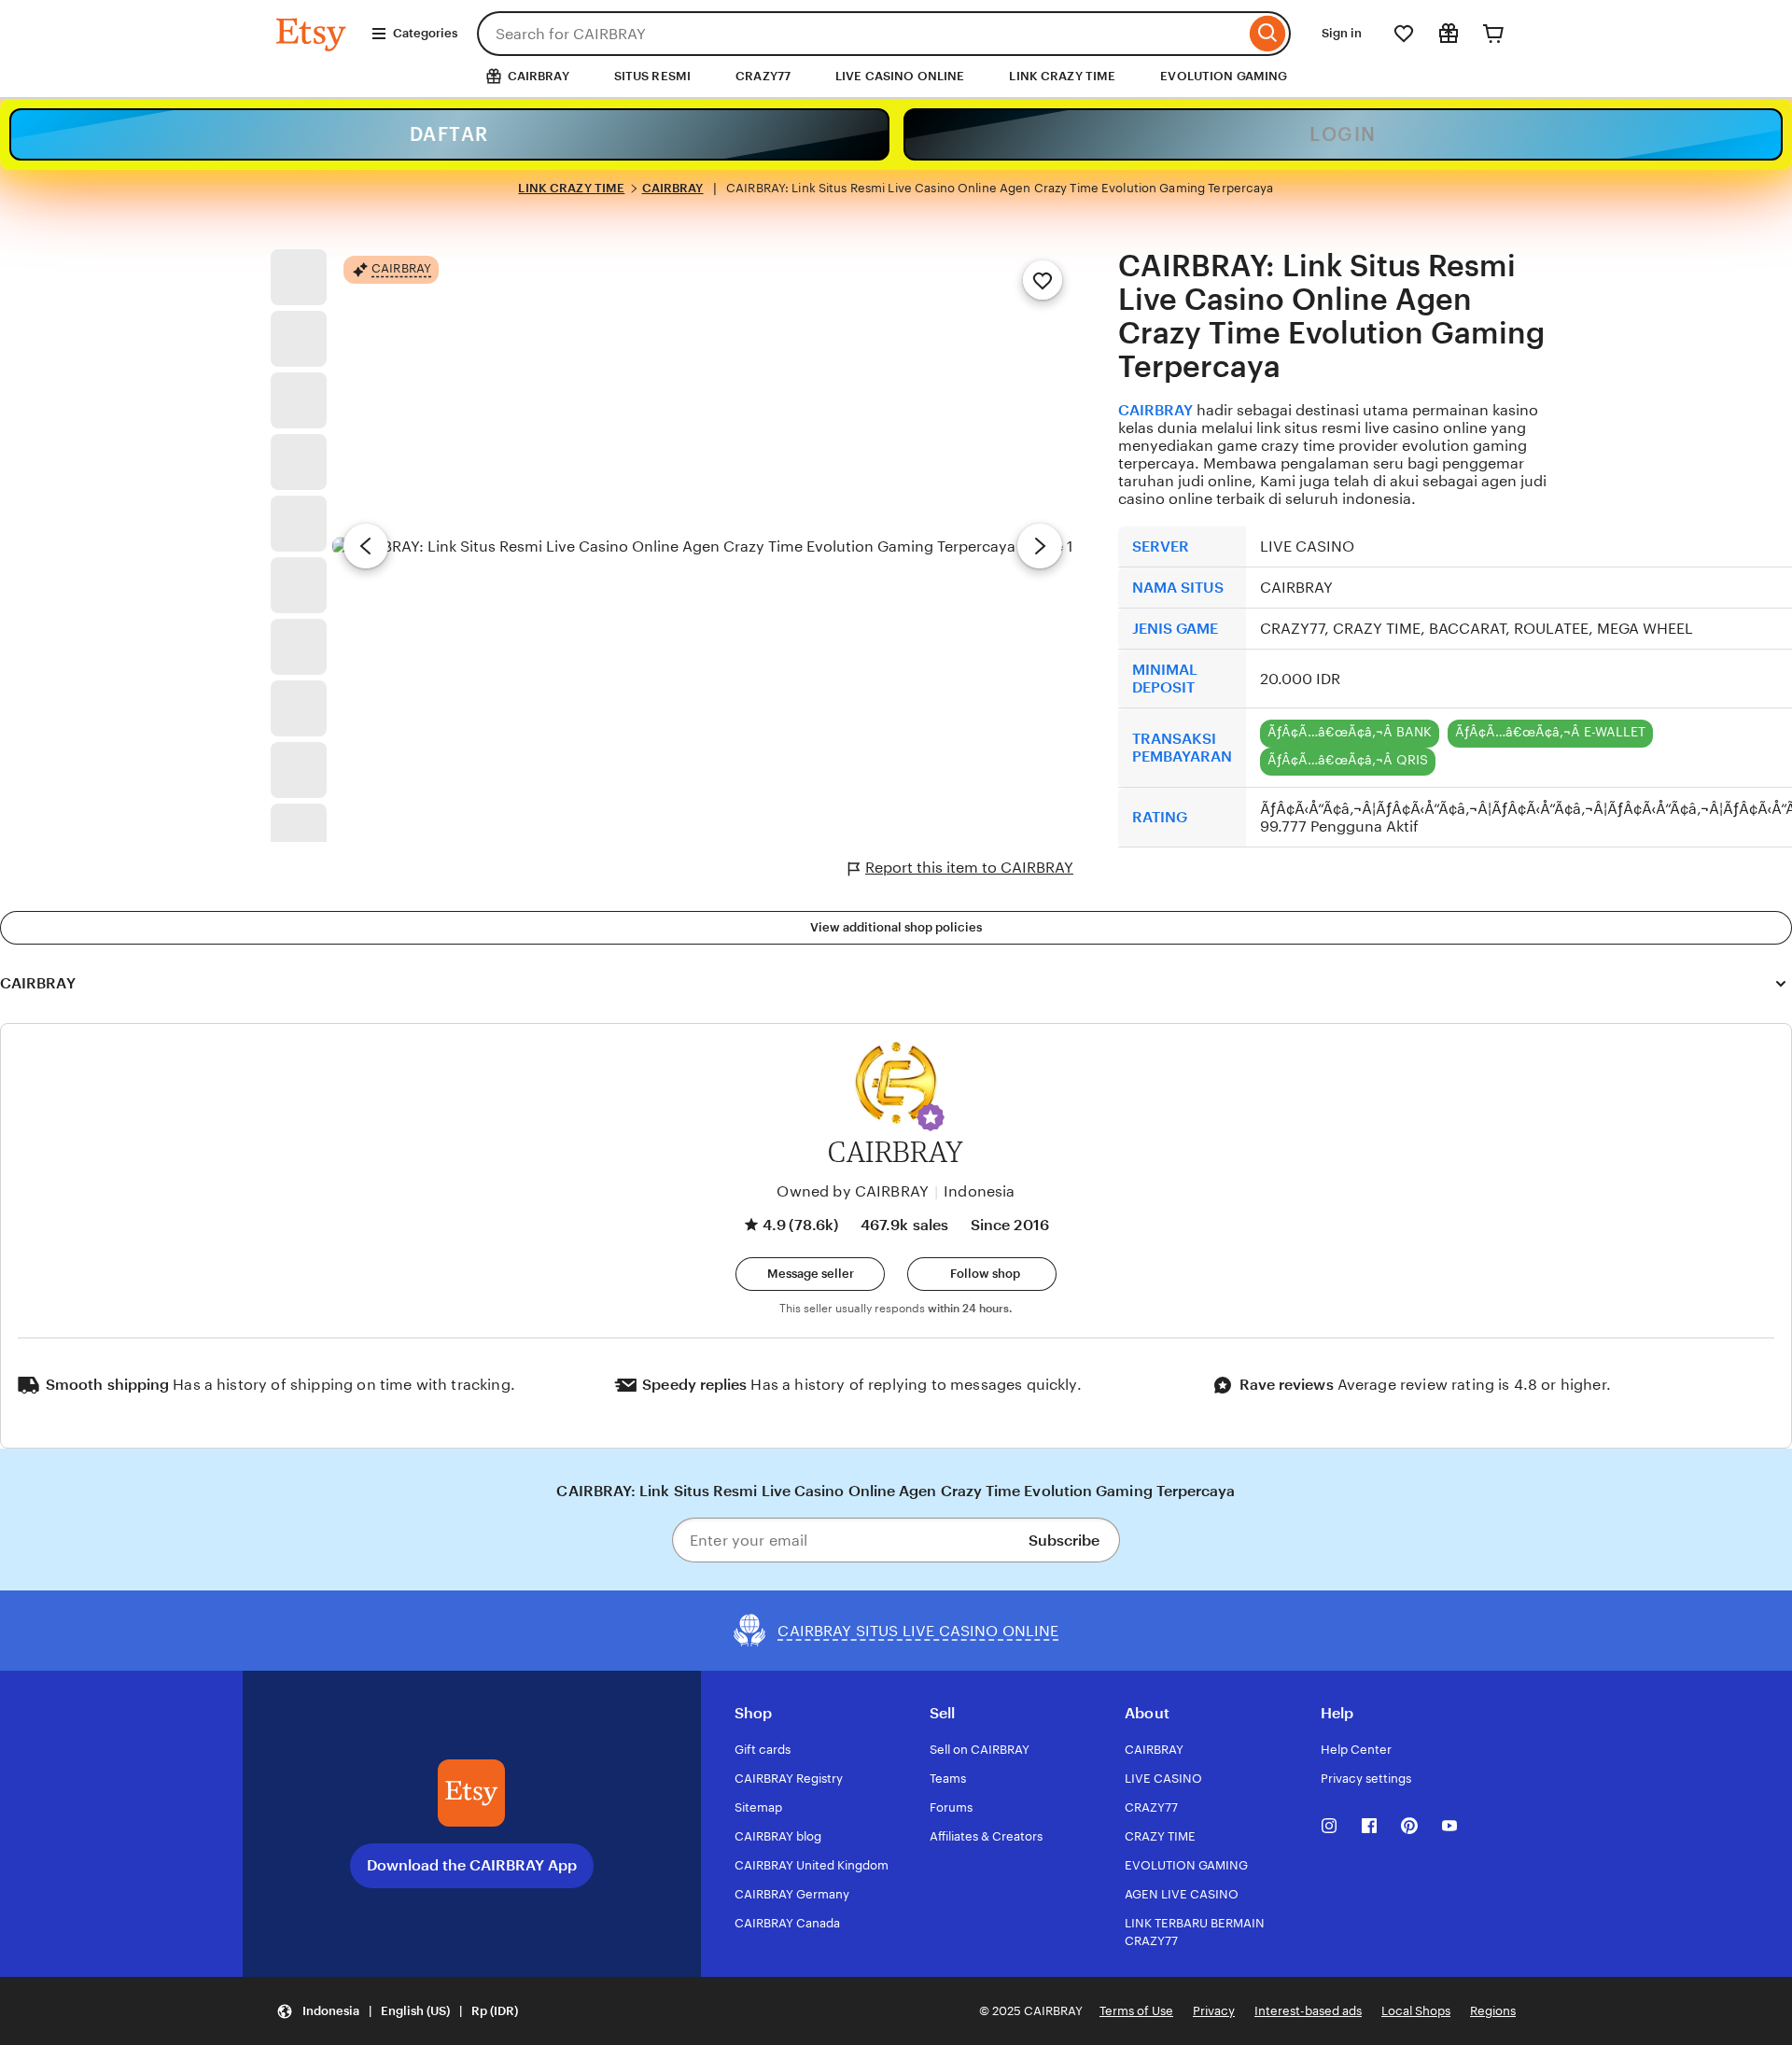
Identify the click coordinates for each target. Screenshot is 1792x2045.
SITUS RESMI (652, 76)
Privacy (1214, 2011)
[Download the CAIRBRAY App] (471, 1793)
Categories (425, 33)
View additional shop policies (896, 927)
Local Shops (1416, 2011)
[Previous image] (366, 546)
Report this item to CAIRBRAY (969, 868)
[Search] (1268, 34)
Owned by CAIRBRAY (853, 1191)
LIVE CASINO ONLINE (900, 76)
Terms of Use (1136, 2011)
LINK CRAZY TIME (1062, 76)
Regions (1493, 2011)
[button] (931, 1117)
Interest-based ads (1308, 2011)
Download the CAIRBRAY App (472, 1865)
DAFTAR (449, 134)
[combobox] (861, 34)
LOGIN (1343, 134)
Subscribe (1064, 1541)
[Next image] (1040, 546)
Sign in (1342, 33)
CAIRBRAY (673, 188)
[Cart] (1493, 34)
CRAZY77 (763, 76)
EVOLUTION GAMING (1224, 76)
